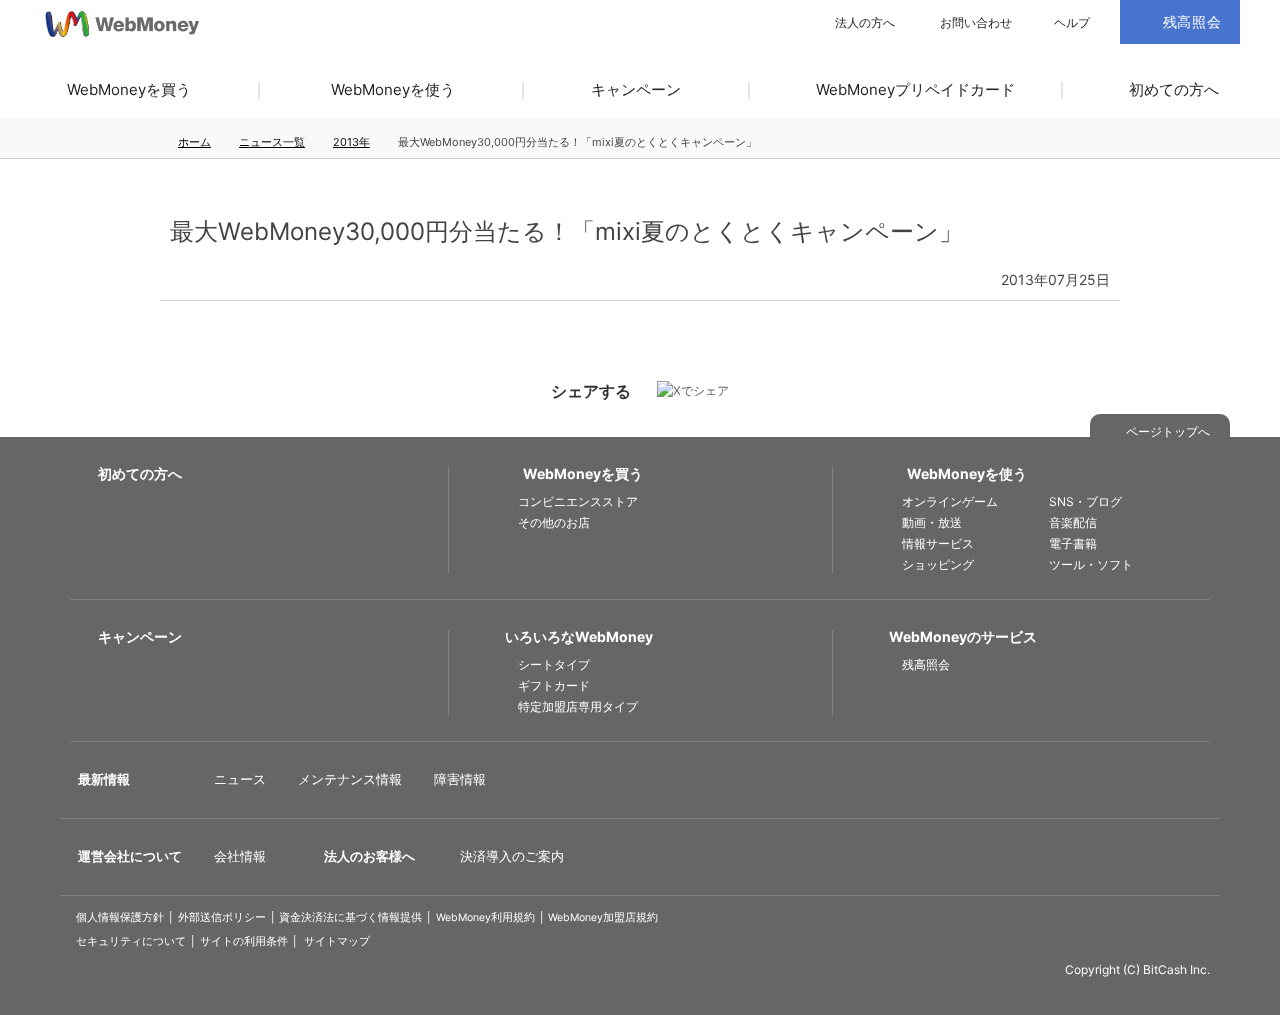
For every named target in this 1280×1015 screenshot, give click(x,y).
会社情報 (240, 856)
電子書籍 (1073, 543)
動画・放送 (932, 522)
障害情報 (460, 779)
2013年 (351, 142)
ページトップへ (1168, 431)
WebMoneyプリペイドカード (915, 89)
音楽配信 (1073, 522)
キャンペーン (636, 89)
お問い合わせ (976, 23)
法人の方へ (865, 23)
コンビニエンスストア (578, 501)
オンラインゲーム (950, 501)
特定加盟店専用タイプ (578, 706)
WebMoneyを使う (393, 89)
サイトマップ (337, 941)
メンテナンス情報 (350, 779)
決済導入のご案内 (512, 856)
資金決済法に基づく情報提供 (350, 917)
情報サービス (938, 543)
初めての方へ (1174, 89)
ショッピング (938, 564)
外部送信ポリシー (222, 917)
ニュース (240, 779)
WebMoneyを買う (129, 89)
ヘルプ (1072, 23)
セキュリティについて (131, 941)
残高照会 (926, 664)
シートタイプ (554, 664)
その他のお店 (554, 522)
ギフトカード (554, 685)
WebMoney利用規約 (485, 917)
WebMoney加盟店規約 (603, 917)
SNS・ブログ (1085, 501)
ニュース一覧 (272, 142)
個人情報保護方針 (120, 917)
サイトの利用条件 (244, 941)
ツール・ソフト (1091, 564)
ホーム (194, 142)
